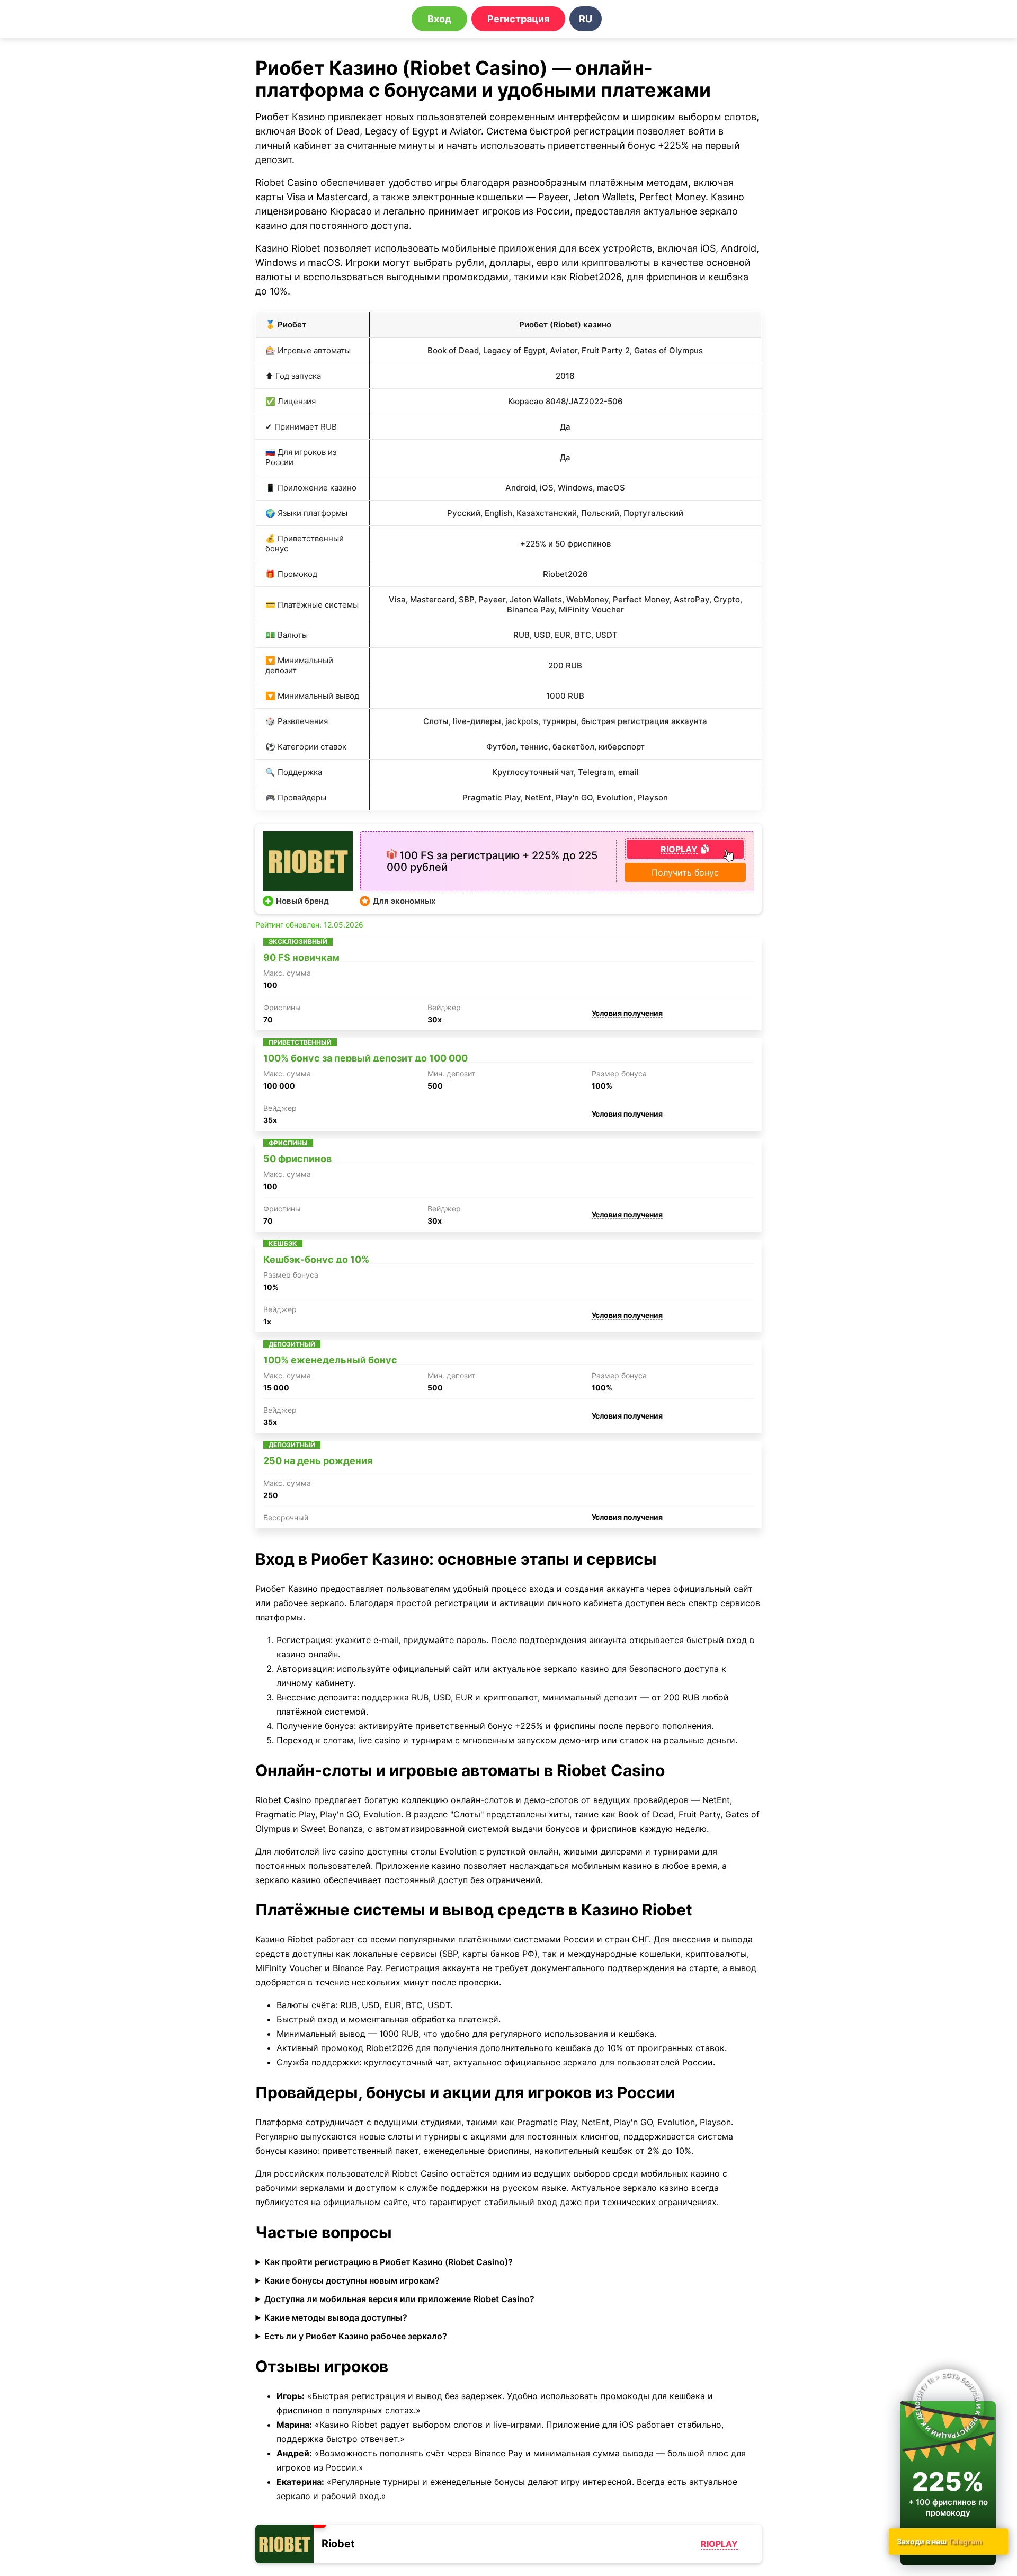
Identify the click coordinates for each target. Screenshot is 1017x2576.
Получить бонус (685, 872)
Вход (439, 19)
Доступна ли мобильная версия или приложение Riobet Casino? (399, 2299)
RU (586, 19)
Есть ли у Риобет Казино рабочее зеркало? (356, 2336)
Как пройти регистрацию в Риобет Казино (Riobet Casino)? (389, 2262)
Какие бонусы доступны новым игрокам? (352, 2280)
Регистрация (518, 19)
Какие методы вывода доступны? (336, 2317)
